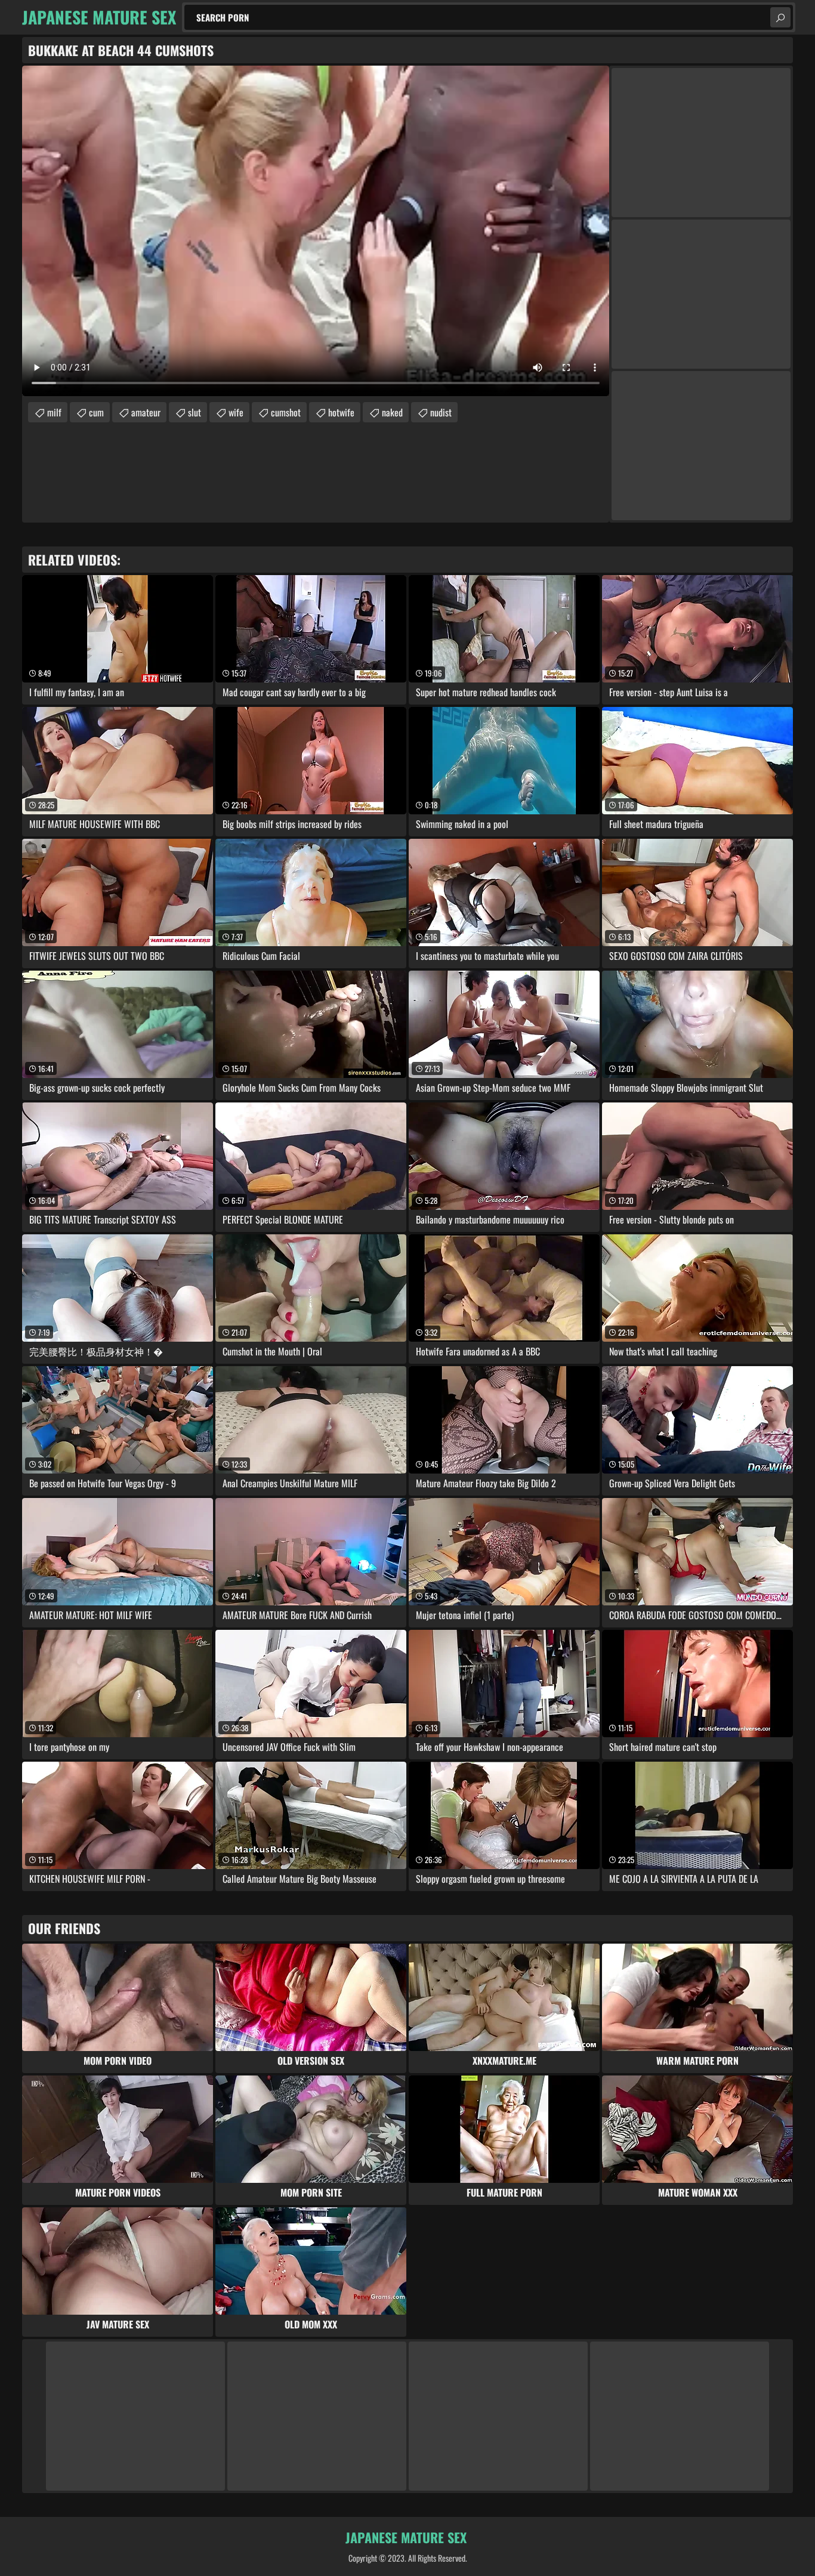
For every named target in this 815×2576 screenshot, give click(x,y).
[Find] (780, 17)
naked (392, 412)
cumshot (286, 412)
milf (54, 412)
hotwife (341, 412)
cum (96, 412)
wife (236, 412)
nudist (441, 412)
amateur (146, 412)
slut (195, 412)
